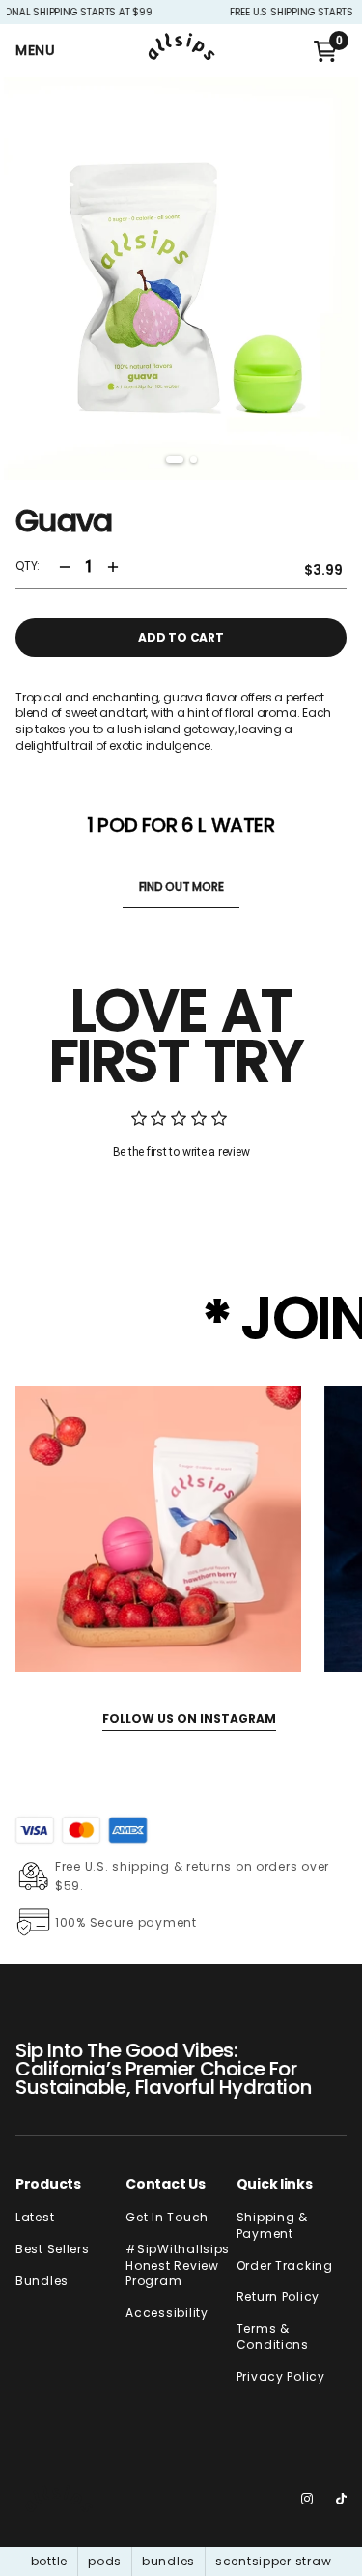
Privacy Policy (281, 2377)
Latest (35, 2218)
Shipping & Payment (272, 2226)
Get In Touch (167, 2218)
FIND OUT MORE (181, 887)
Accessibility (167, 2313)
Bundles (42, 2281)
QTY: (28, 566)
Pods (105, 2561)
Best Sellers (53, 2249)
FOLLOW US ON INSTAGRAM (189, 1718)
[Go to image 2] (194, 459)
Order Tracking (285, 2266)
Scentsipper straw (273, 2561)
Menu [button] (36, 50)
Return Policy (278, 2297)
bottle (49, 2561)
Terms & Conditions (273, 2337)
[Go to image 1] (175, 459)
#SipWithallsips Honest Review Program (178, 2266)
